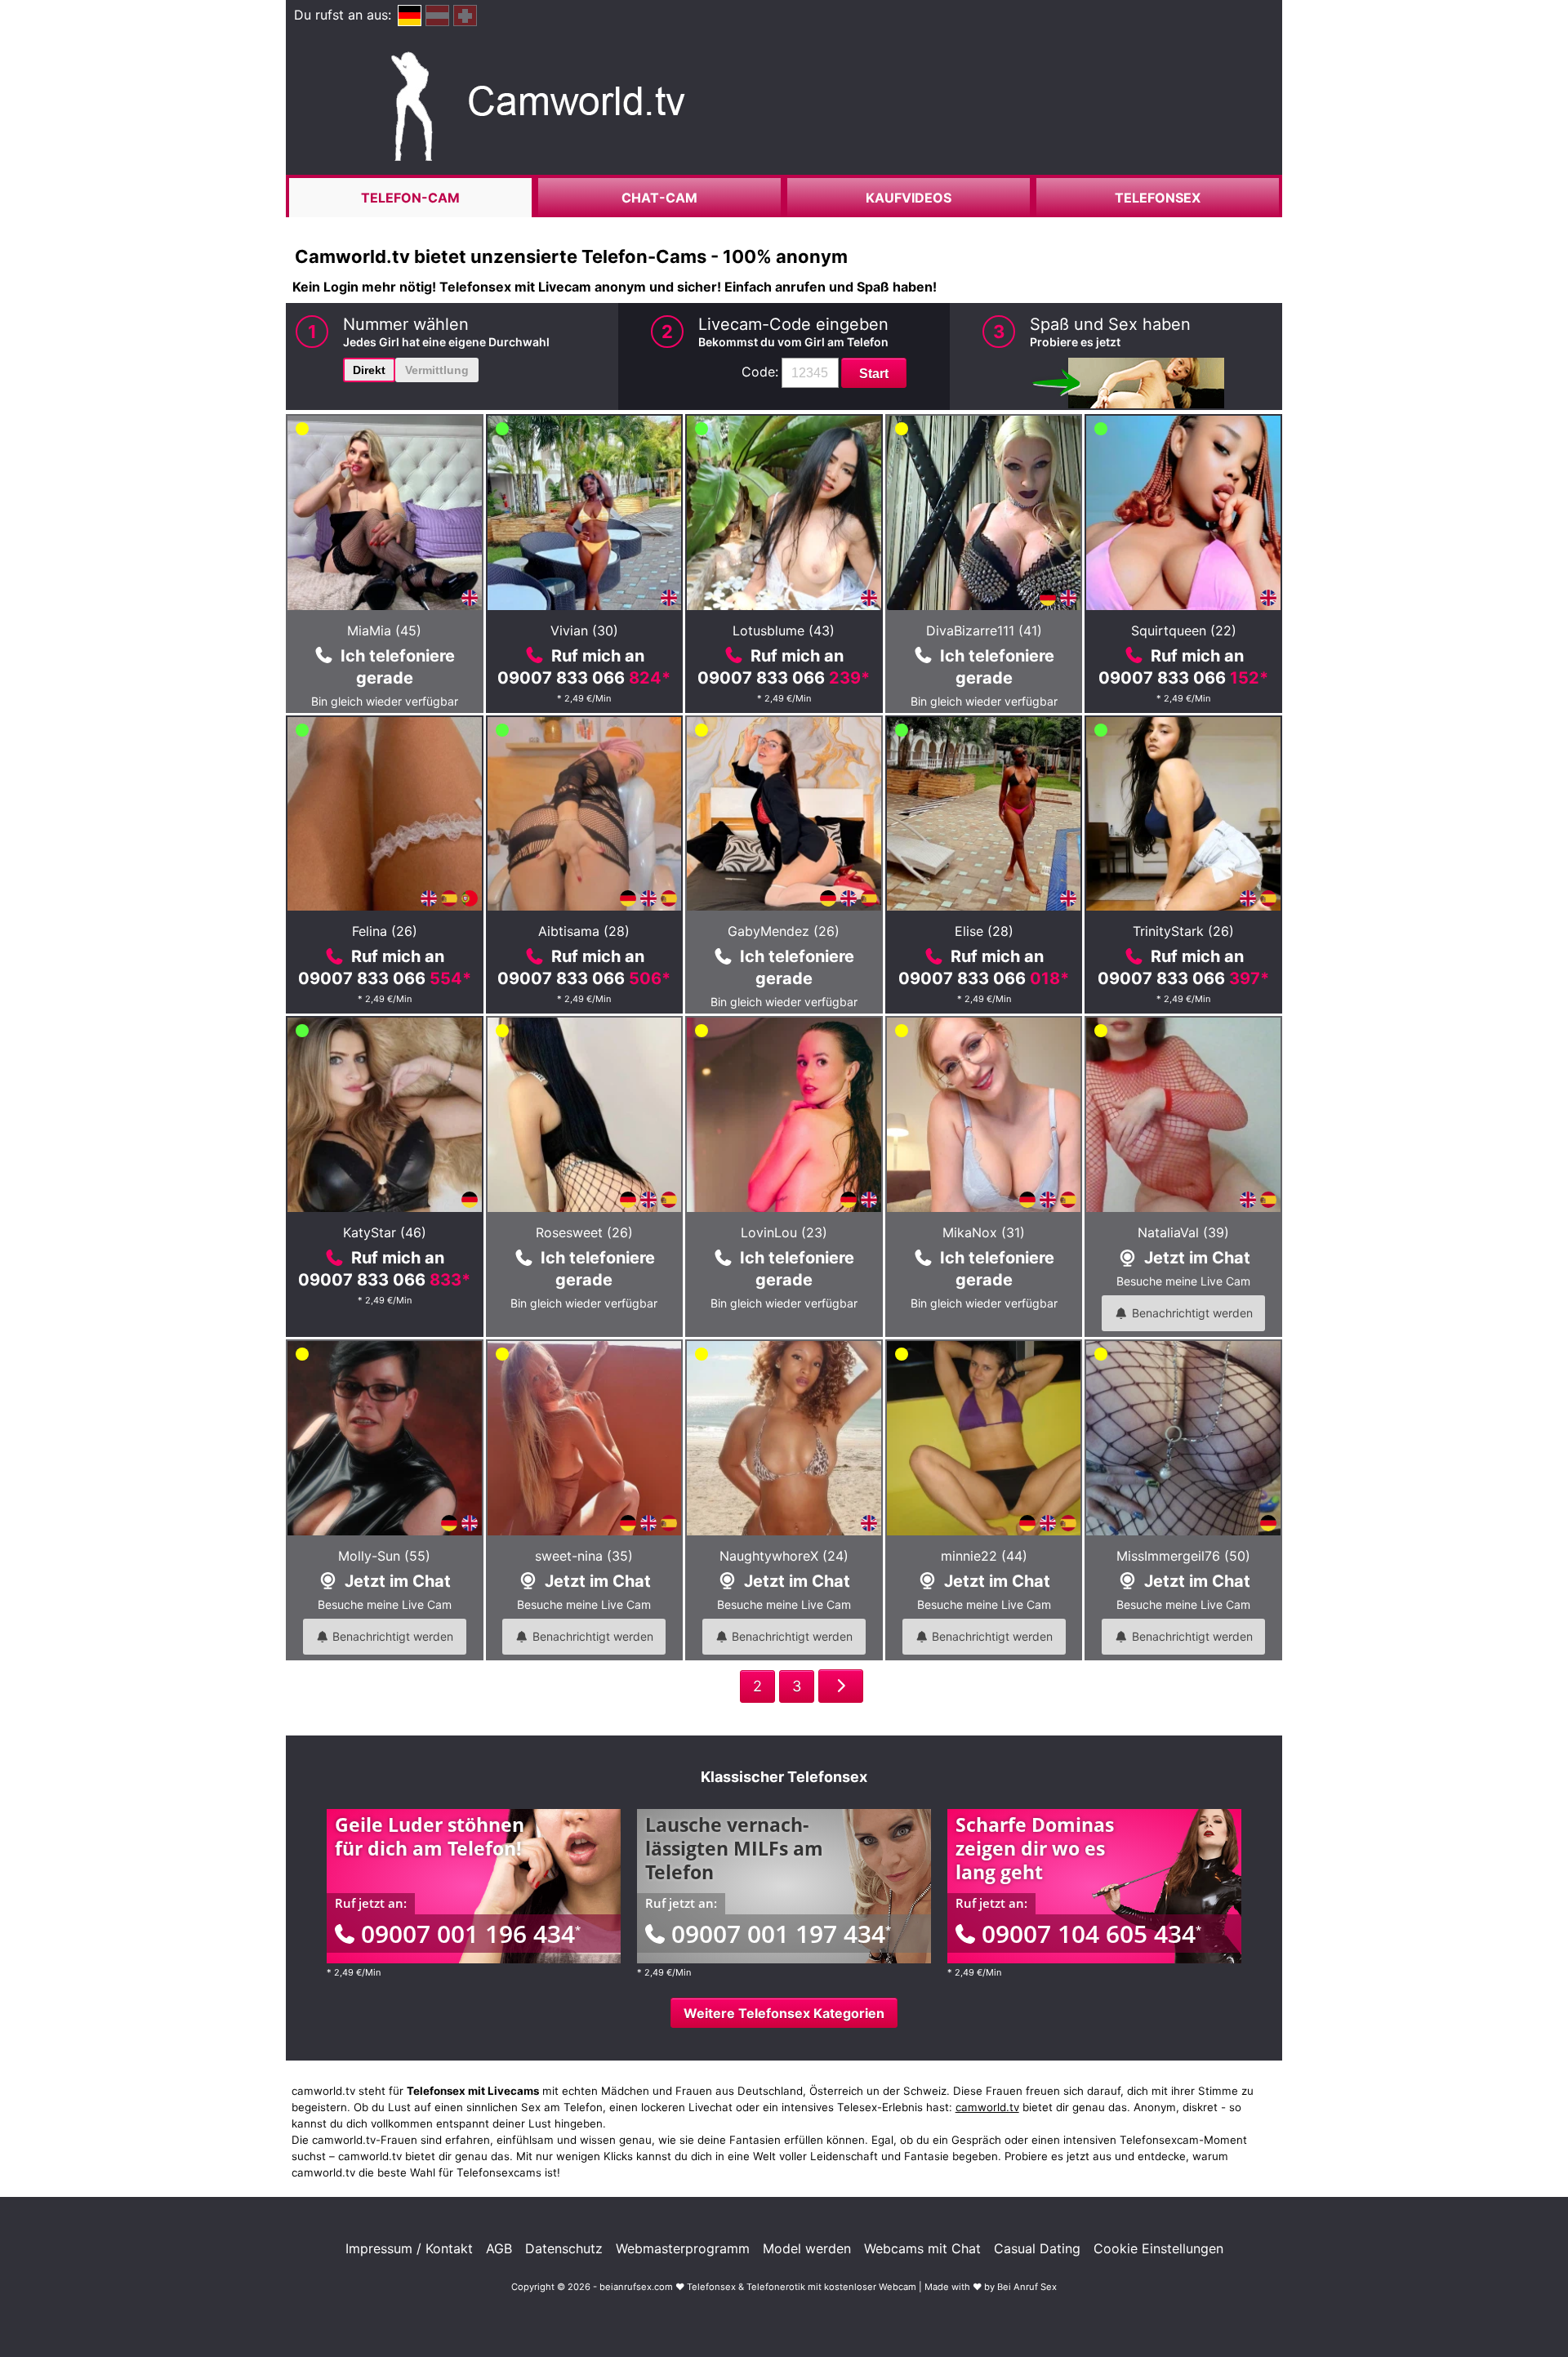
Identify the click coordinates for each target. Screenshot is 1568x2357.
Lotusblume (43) (784, 630)
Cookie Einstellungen (1158, 2248)
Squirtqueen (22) (1184, 630)
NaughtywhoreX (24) (784, 1556)
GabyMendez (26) (784, 931)
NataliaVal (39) (1183, 1232)
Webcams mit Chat (922, 2248)
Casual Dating (1037, 2248)
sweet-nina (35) (584, 1556)
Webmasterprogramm (683, 2248)
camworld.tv (987, 2107)
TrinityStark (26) (1183, 931)
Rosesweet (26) (584, 1232)
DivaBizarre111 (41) (984, 630)
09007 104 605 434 (1091, 1934)
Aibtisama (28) (584, 931)
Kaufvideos (909, 198)
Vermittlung (437, 370)
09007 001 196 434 (471, 1934)
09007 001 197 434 (781, 1934)
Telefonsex (1158, 198)
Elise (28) (984, 931)
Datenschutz (564, 2248)
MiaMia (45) (384, 630)
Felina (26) (385, 931)
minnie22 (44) (984, 1556)
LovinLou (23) (784, 1232)
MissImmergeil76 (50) (1183, 1556)
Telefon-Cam (410, 198)
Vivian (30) (584, 630)
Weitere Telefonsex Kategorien (784, 2013)
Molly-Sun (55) (384, 1556)
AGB (499, 2248)
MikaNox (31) (984, 1232)
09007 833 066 (584, 678)
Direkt (369, 370)
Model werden (807, 2248)
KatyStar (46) (385, 1232)
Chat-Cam (659, 198)
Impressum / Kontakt (409, 2248)
